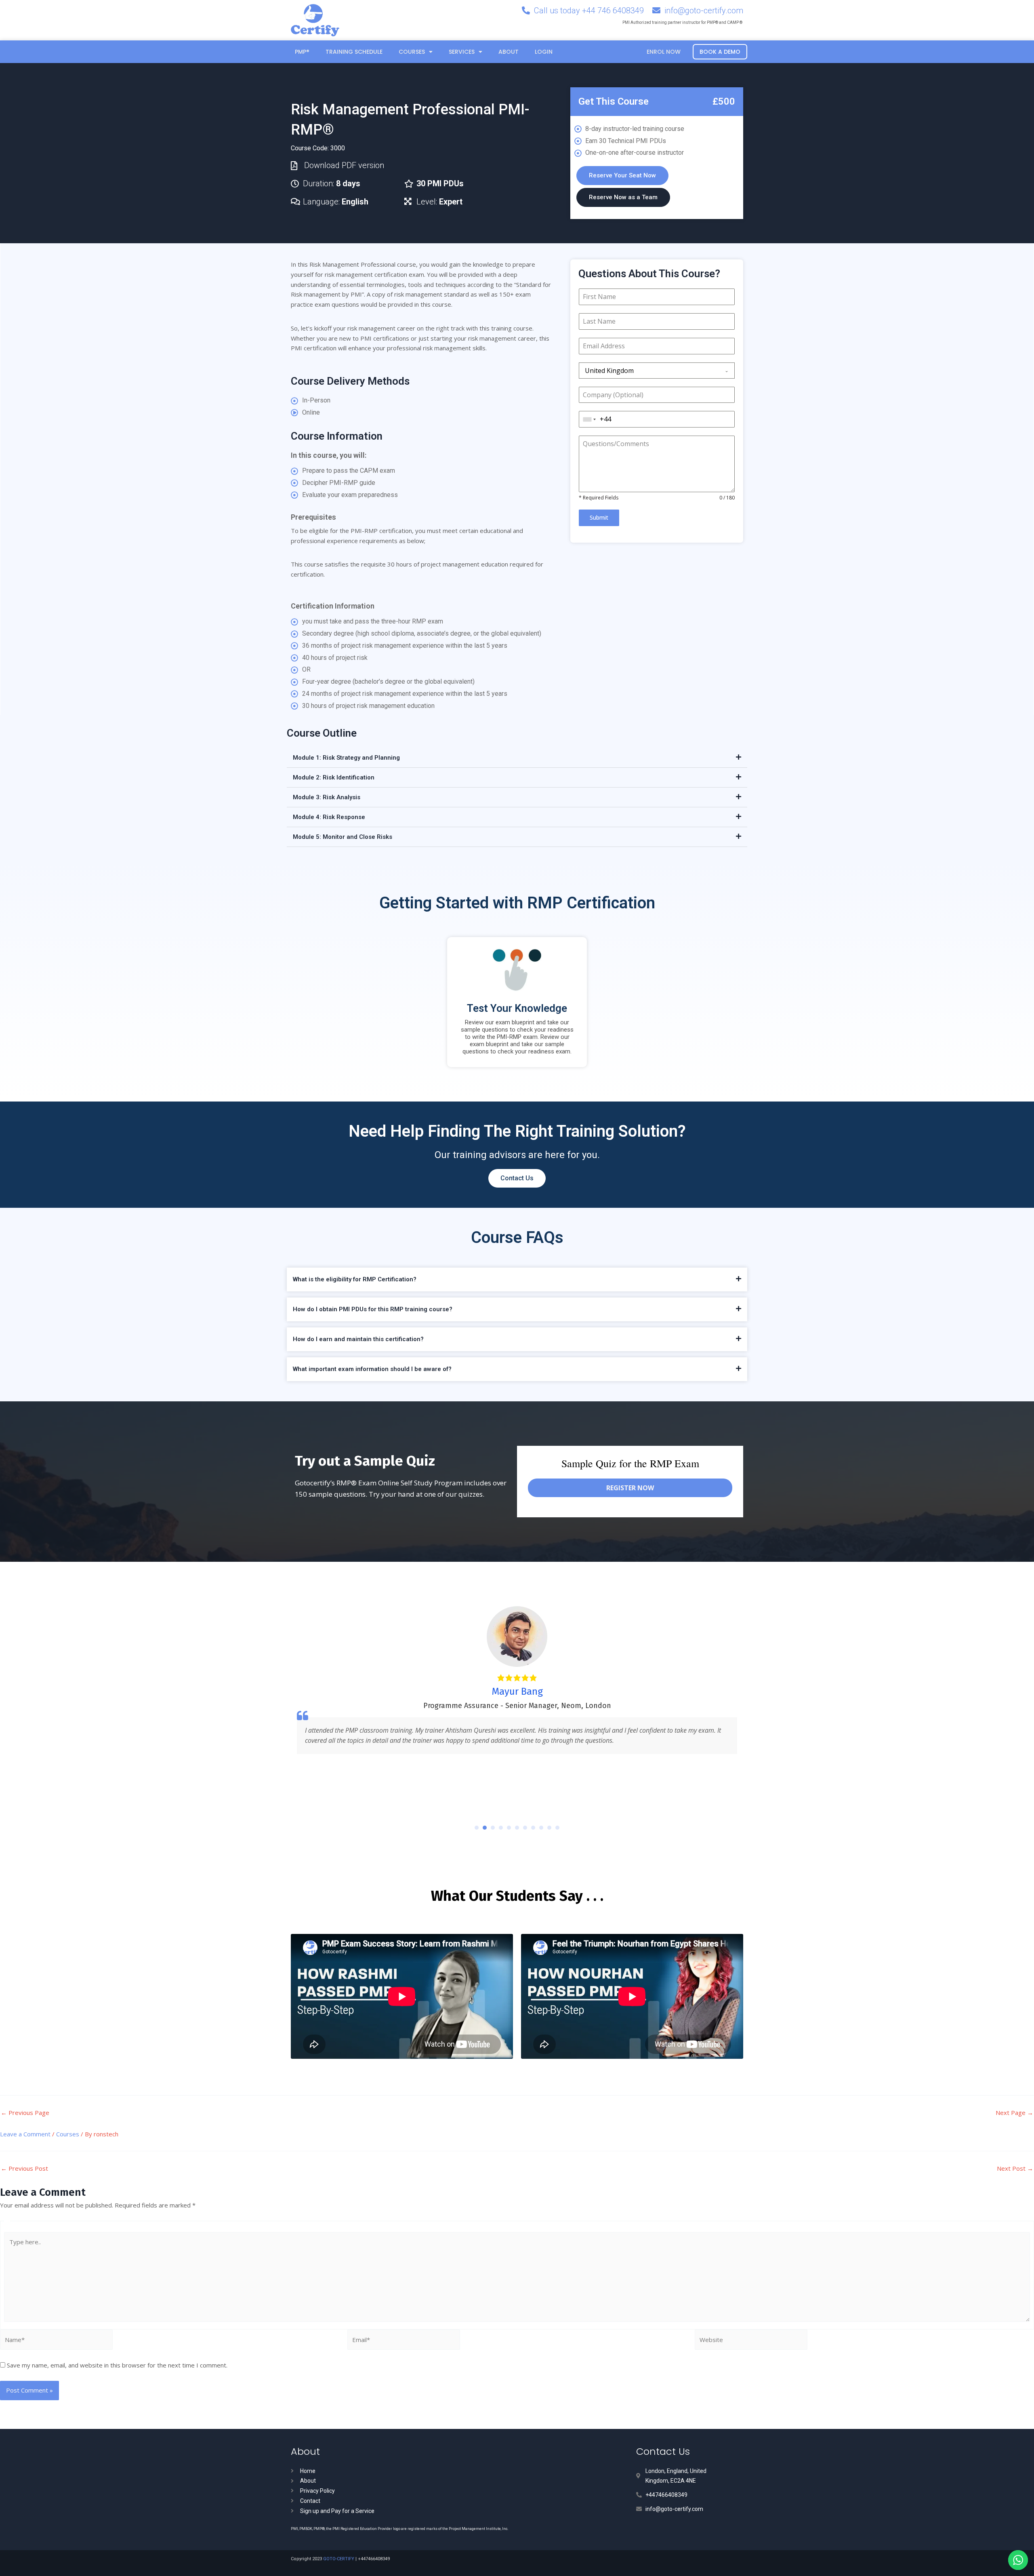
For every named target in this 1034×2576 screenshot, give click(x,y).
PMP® (302, 52)
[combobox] (657, 371)
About (509, 52)
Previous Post (24, 2168)
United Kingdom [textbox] (609, 371)
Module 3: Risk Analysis (327, 797)
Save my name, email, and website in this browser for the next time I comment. (117, 2365)
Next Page (1014, 2113)
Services (462, 52)
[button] (517, 758)
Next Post (1015, 2168)
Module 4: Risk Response (329, 817)
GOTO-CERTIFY (339, 2559)
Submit (599, 517)
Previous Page (25, 2113)
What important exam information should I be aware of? (372, 1369)
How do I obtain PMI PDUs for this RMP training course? (373, 1309)
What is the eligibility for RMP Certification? (355, 1279)
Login (544, 52)
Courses (412, 52)
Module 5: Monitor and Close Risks (343, 837)
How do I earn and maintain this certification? (358, 1339)
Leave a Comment (25, 2134)
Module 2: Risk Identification (334, 777)
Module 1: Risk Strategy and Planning (346, 758)
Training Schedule (354, 52)
